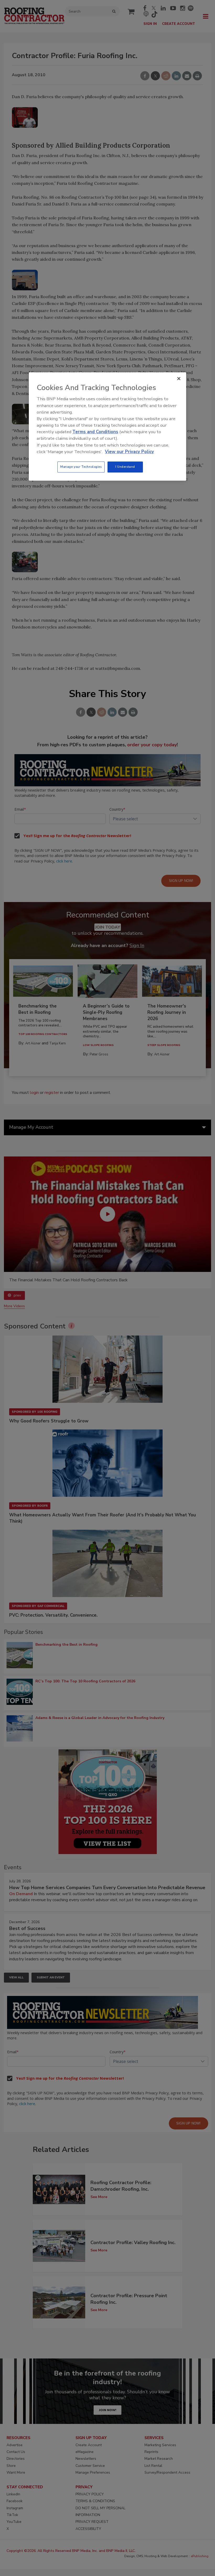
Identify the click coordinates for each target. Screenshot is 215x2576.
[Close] (179, 379)
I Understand (125, 467)
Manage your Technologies (81, 467)
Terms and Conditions (95, 432)
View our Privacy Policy (129, 452)
